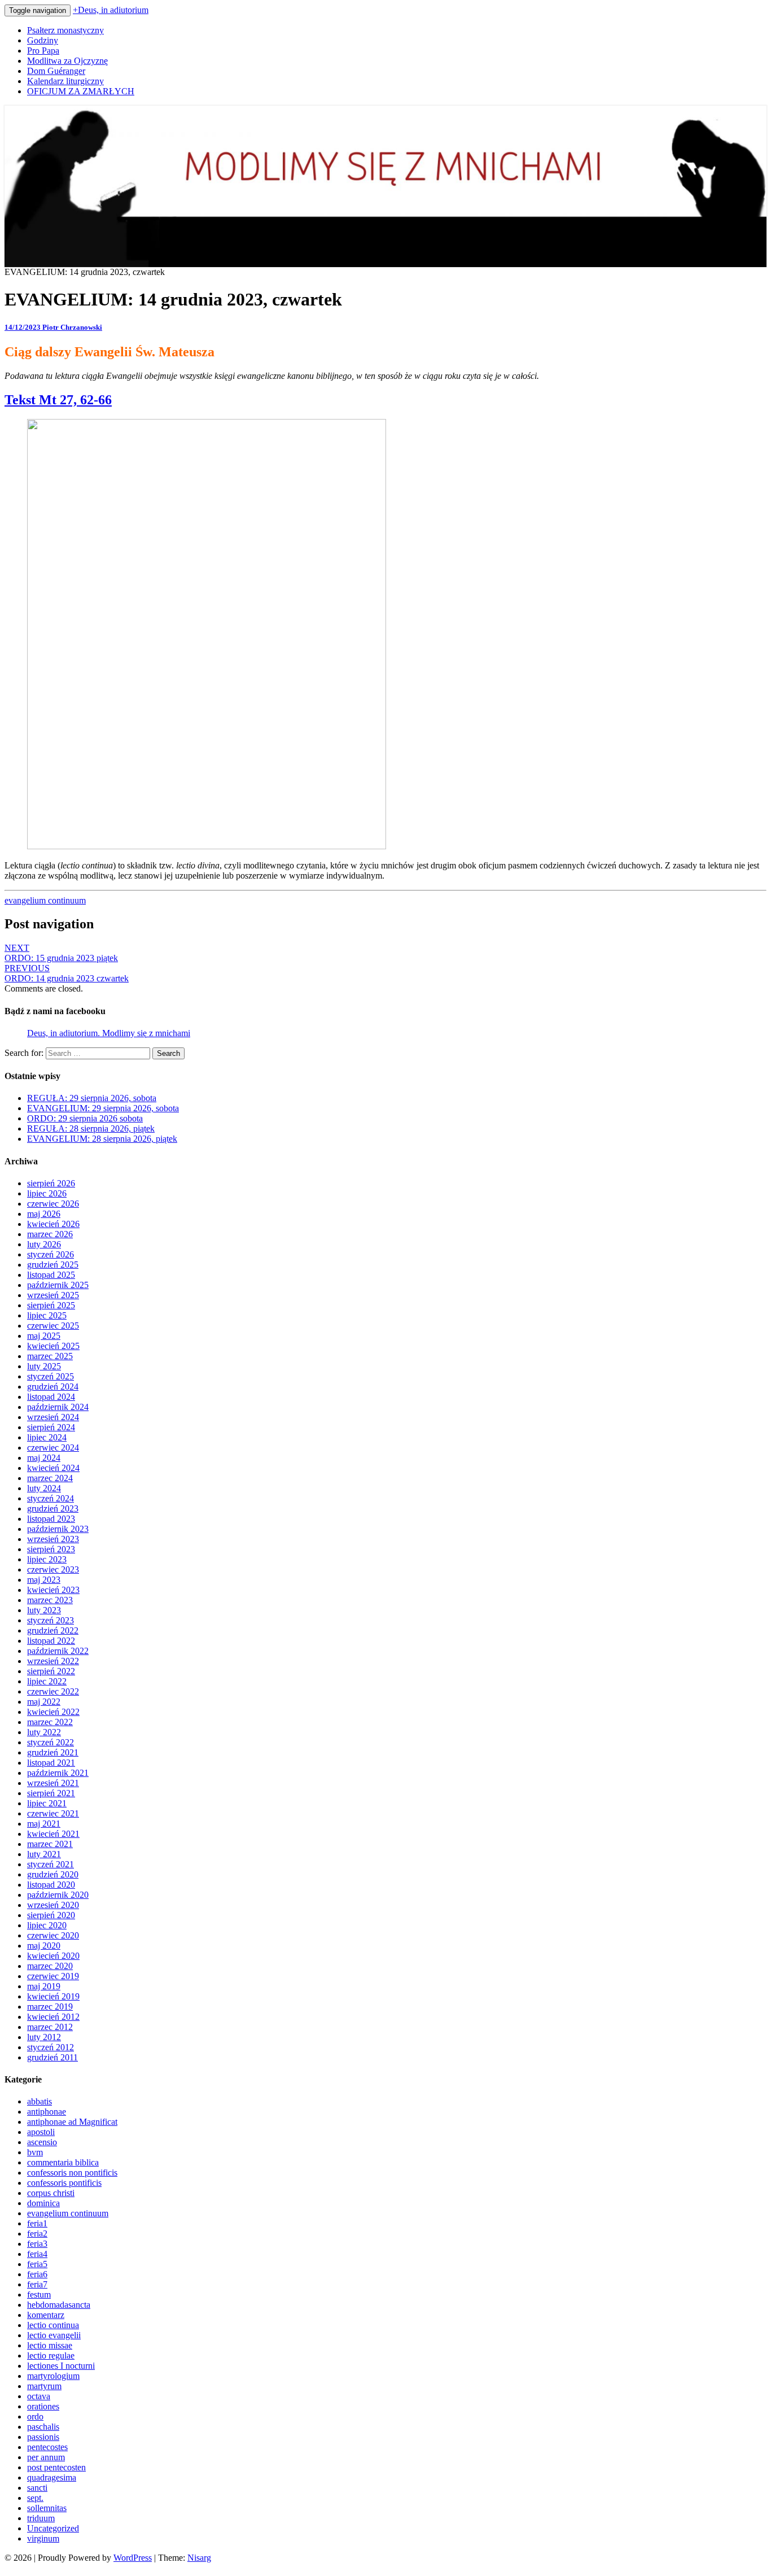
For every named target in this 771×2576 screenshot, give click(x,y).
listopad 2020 (51, 1885)
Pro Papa (43, 51)
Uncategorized (53, 2528)
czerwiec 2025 (53, 1326)
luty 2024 (44, 1488)
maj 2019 (44, 1986)
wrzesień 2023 (53, 1539)
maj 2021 (44, 1824)
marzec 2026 (50, 1234)
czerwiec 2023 (53, 1569)
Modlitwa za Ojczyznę (67, 61)
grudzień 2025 (53, 1265)
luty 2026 (44, 1244)
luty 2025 (44, 1366)
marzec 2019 (50, 2007)
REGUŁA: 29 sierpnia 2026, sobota (92, 1098)
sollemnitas (47, 2508)
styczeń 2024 (51, 1498)
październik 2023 (58, 1529)
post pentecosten (56, 2467)
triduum (41, 2518)
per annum (46, 2457)
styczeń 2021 (51, 1864)
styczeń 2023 (51, 1620)
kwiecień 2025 (53, 1346)
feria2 (37, 2234)
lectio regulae (51, 2355)
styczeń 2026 (51, 1254)
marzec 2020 (50, 1966)
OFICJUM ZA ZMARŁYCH (81, 91)
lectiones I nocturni (61, 2366)
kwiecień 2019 (53, 1996)
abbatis (40, 2101)
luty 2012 (44, 2037)
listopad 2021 (51, 1763)
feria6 (37, 2274)
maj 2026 (44, 1214)
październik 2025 (58, 1285)
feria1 (37, 2223)
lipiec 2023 (47, 1559)
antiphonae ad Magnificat (72, 2122)
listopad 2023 (51, 1519)
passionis (43, 2437)
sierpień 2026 (51, 1183)
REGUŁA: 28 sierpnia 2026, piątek (91, 1128)
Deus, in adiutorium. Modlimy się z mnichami (109, 1033)
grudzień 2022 (53, 1630)
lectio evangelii (54, 2335)
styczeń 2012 (51, 2047)
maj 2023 (44, 1580)
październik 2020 (58, 1895)
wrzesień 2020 (53, 1905)
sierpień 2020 (51, 1915)
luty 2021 (44, 1854)
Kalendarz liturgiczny (65, 81)
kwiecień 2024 (53, 1468)
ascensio (42, 2142)
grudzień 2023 (53, 1509)
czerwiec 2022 (53, 1691)
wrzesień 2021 (53, 1783)
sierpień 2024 (51, 1427)
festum (39, 2295)
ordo (35, 2416)
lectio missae (50, 2345)
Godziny (43, 40)
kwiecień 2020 (53, 1956)
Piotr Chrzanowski (72, 327)
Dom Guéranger (56, 71)
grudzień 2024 (53, 1387)
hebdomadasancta (59, 2305)
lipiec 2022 (47, 1681)
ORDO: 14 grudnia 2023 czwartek (67, 973)
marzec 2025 (50, 1356)
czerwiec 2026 (53, 1204)
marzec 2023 (50, 1600)
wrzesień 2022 (53, 1661)
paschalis (43, 2427)
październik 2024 (58, 1407)
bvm (35, 2152)
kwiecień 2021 (53, 1834)
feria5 (37, 2264)
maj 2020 (44, 1946)
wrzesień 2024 (53, 1417)
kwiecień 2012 (53, 2017)
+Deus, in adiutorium (111, 10)
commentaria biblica (63, 2162)
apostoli (41, 2132)
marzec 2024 (50, 1478)
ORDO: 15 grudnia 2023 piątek (61, 953)
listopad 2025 (51, 1275)
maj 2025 (44, 1336)
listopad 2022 (51, 1641)
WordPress (133, 2558)
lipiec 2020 (47, 1925)
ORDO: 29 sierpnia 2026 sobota (85, 1118)
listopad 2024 (51, 1397)
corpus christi (51, 2193)
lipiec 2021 (47, 1803)
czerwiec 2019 (53, 1976)
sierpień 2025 (51, 1305)
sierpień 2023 (51, 1549)
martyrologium (53, 2376)
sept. (35, 2498)
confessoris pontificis (64, 2183)
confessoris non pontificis (72, 2173)
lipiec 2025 (47, 1315)
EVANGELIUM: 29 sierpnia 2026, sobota (103, 1108)
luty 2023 (44, 1610)
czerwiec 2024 (53, 1448)
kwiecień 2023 (53, 1590)
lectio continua (53, 2325)
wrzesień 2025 (53, 1295)
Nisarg (199, 2558)
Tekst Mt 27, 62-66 (58, 400)
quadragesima (52, 2477)
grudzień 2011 (52, 2057)
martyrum (44, 2386)
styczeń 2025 (51, 1376)
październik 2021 (58, 1773)
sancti (37, 2488)
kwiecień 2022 (53, 1712)
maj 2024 (44, 1458)
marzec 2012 (50, 2027)
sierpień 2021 (51, 1793)
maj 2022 (44, 1702)
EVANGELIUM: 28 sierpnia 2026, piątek (102, 1139)
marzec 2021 (50, 1844)
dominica (43, 2203)
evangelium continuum (45, 900)
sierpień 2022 (51, 1671)
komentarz (46, 2315)
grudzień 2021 (53, 1752)
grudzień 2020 (53, 1874)
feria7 (37, 2284)
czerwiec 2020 (53, 1935)
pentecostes (47, 2447)
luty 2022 (44, 1732)
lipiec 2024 (47, 1437)
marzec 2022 (50, 1722)
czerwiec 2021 (53, 1813)
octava (39, 2396)
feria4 (37, 2254)
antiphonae (47, 2112)
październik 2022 (58, 1651)
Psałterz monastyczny (65, 30)
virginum (43, 2538)
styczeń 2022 (51, 1742)
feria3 (37, 2244)
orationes (43, 2406)
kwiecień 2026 (53, 1224)
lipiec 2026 (47, 1193)
